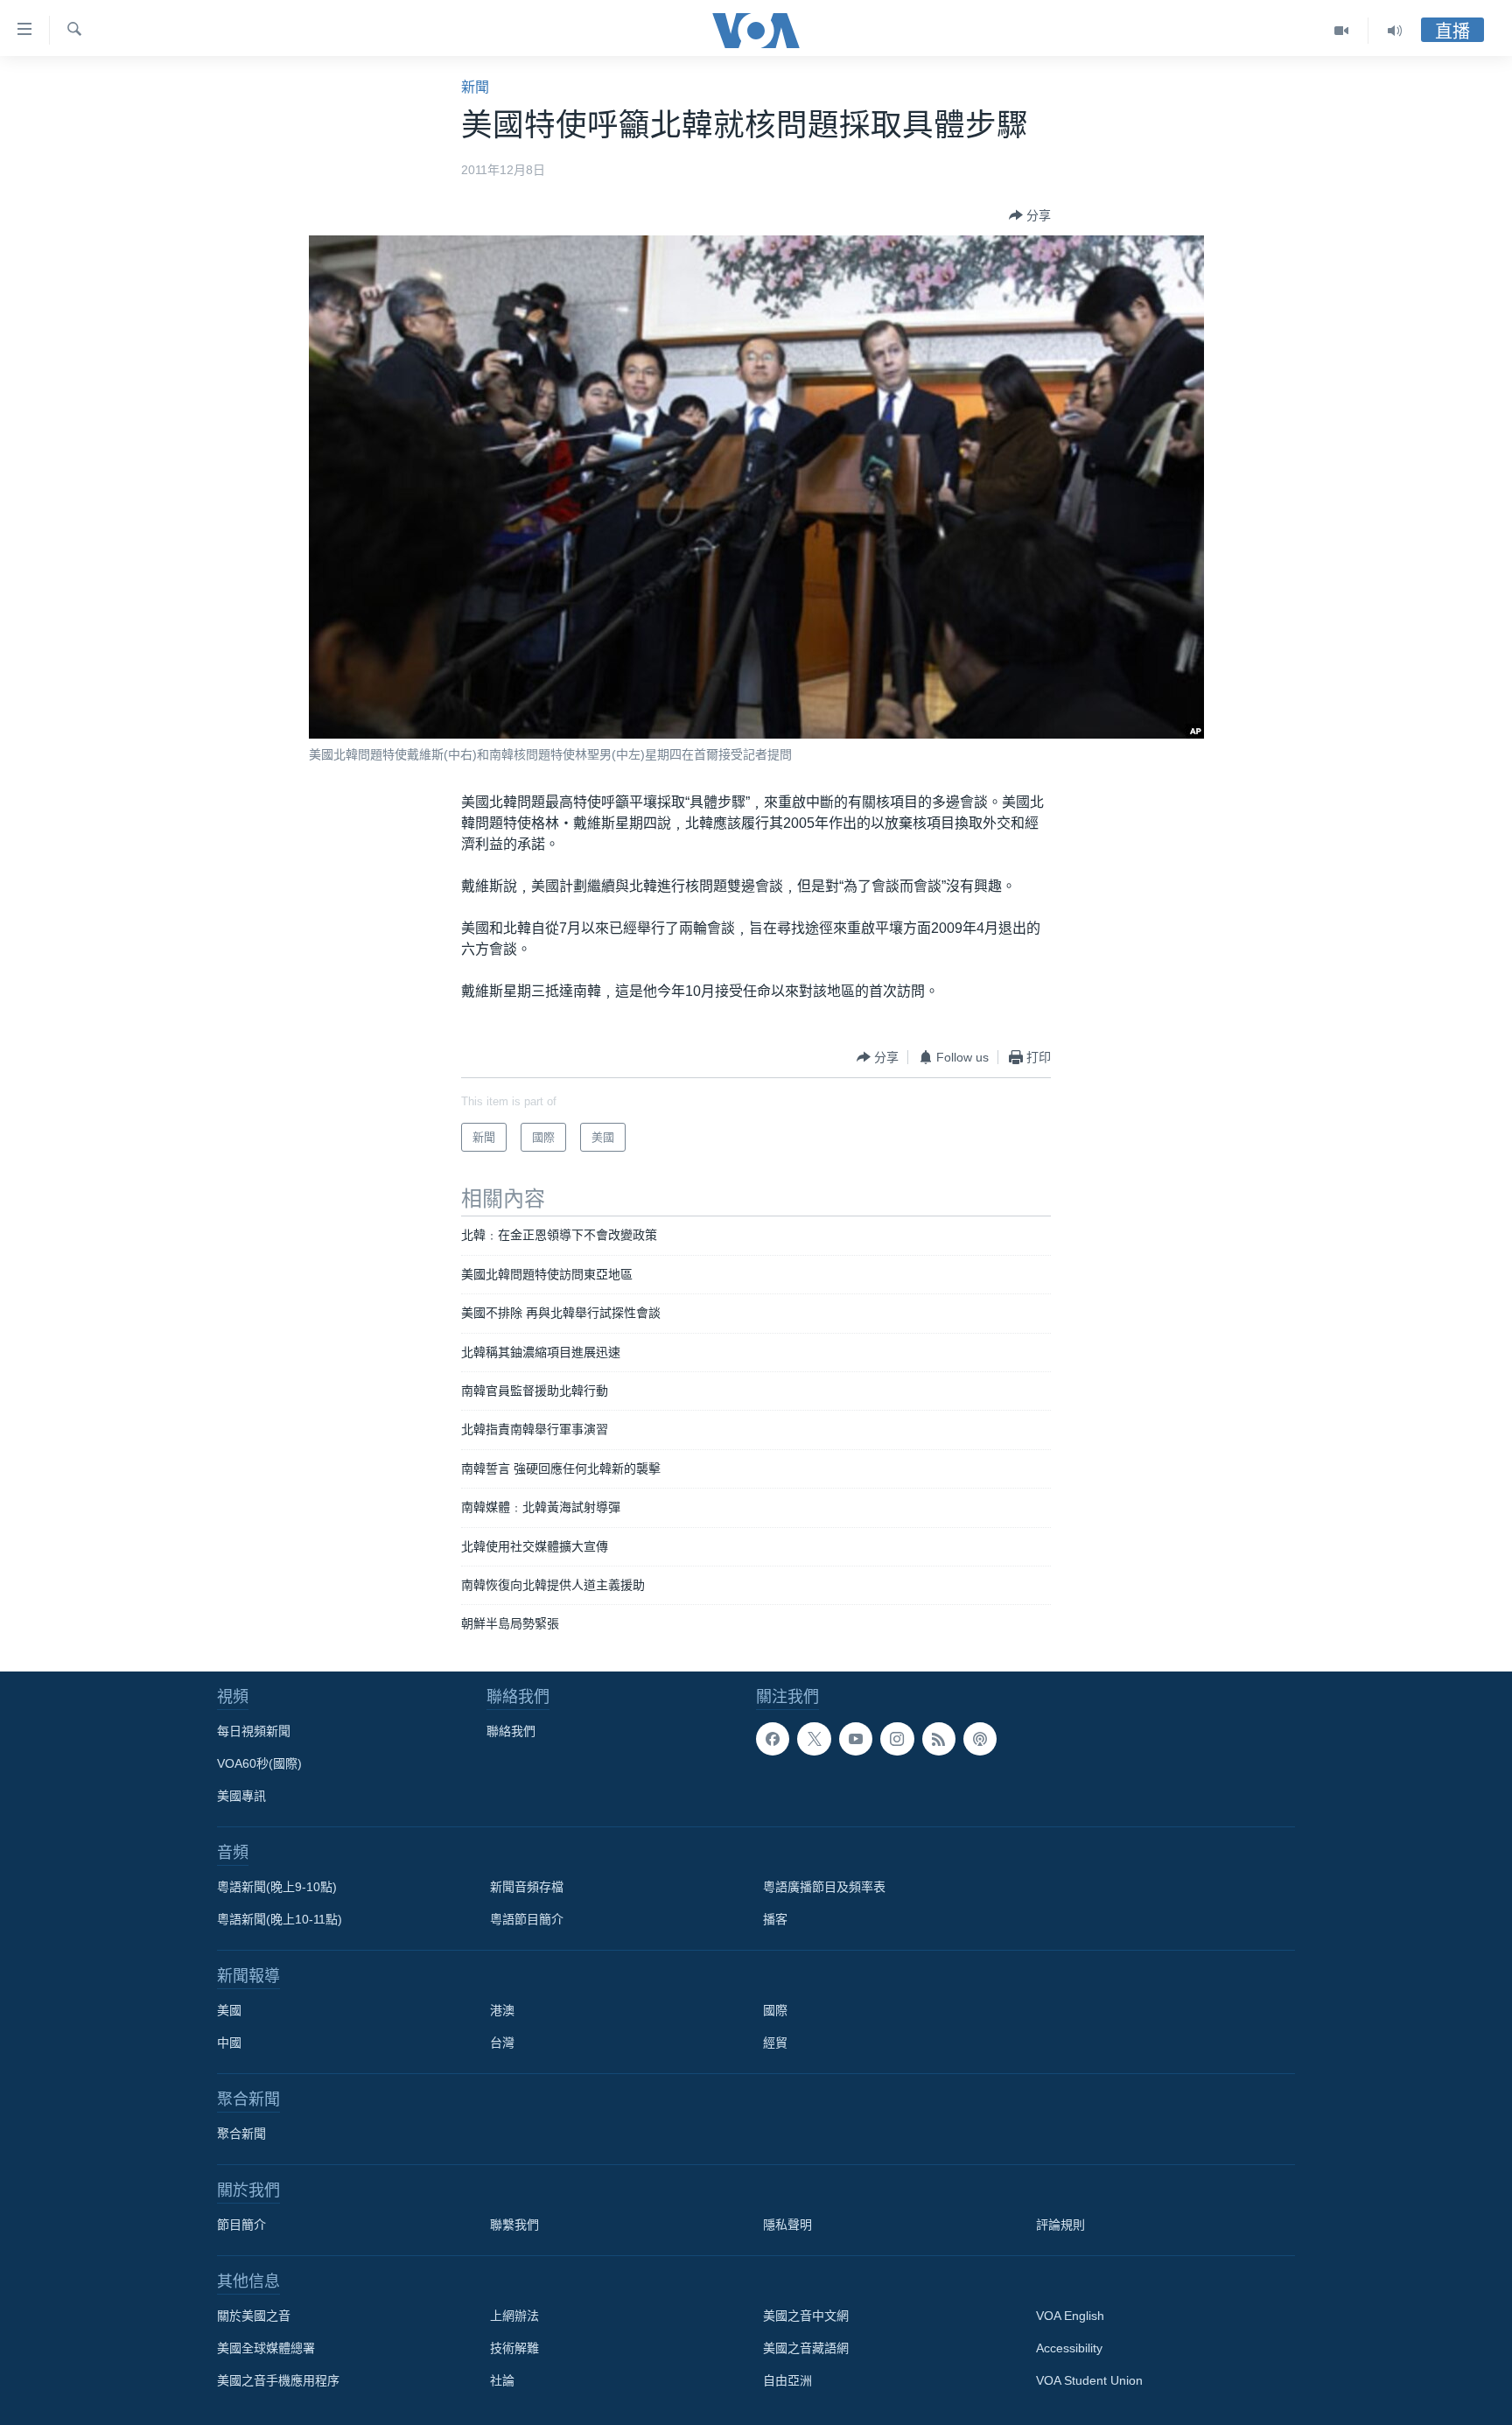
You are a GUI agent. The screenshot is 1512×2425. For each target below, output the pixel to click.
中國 (229, 2043)
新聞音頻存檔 (527, 1887)
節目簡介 (241, 2225)
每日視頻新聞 (254, 1731)
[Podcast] (980, 1739)
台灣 (502, 2043)
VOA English (1070, 2316)
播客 (775, 1919)
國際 (775, 2010)
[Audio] (1395, 31)
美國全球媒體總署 (266, 2348)
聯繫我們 (514, 2225)
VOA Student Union (1089, 2380)
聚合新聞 (241, 2134)
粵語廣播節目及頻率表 (824, 1887)
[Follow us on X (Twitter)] (814, 1739)
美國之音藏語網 (806, 2348)
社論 (502, 2380)
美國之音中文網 (806, 2316)
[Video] (1342, 31)
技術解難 (514, 2348)
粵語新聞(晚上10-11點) (280, 1919)
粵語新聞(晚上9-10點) (277, 1887)
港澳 (502, 2010)
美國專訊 (241, 1796)
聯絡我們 (511, 1731)
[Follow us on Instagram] (897, 1739)
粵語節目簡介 (527, 1919)
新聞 (475, 87)
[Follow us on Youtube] (856, 1739)
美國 (229, 2010)
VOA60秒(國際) (259, 1763)
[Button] (1030, 215)
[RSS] (939, 1739)
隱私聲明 (787, 2225)
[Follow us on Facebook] (773, 1739)
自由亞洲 (787, 2380)
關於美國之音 (254, 2316)
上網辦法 (514, 2316)
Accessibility (1069, 2348)
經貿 (775, 2043)
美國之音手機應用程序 (278, 2380)
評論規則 (1060, 2225)
